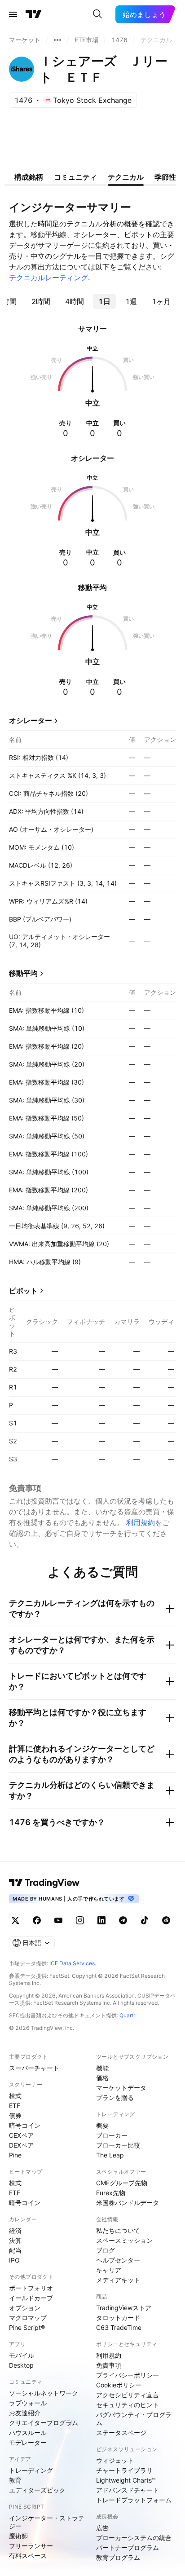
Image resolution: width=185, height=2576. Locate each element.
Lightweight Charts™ (126, 2480)
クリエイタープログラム (44, 2423)
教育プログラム (118, 2557)
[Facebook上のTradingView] (37, 1920)
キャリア (109, 2270)
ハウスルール (28, 2433)
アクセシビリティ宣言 (128, 2395)
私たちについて (118, 2230)
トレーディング (31, 2470)
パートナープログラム (128, 2547)
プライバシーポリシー (128, 2375)
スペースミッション (124, 2240)
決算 (15, 2240)
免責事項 (109, 2365)
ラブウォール (28, 2403)
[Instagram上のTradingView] (80, 1920)
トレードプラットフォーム (134, 2500)
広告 (102, 2528)
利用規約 (141, 1522)
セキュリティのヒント (128, 2405)
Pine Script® (27, 2327)
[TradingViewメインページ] (44, 1883)
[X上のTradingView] (15, 1920)
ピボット (23, 1291)
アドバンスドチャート (128, 2490)
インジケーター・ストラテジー (47, 2522)
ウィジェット (115, 2460)
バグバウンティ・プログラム (134, 2419)
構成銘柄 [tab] (29, 177)
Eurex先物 (111, 2193)
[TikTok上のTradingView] (145, 1920)
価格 (102, 2078)
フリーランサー (31, 2546)
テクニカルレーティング (48, 278)
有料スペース (28, 2556)
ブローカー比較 (118, 2145)
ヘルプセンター (118, 2260)
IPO (14, 2260)
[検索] (97, 14)
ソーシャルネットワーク (44, 2393)
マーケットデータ (121, 2088)
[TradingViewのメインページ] (34, 14)
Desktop (21, 2365)
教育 (15, 2480)
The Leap (110, 2155)
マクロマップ (28, 2318)
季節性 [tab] (165, 177)
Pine (15, 2155)
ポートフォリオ (31, 2288)
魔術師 (18, 2536)
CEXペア (21, 2135)
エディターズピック (37, 2490)
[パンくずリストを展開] (57, 40)
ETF (15, 2106)
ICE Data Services (72, 1963)
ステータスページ (121, 2433)
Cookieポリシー (119, 2385)
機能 (102, 2068)
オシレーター (31, 720)
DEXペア (21, 2145)
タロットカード (118, 2318)
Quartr (127, 2015)
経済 (15, 2230)
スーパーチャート (34, 2068)
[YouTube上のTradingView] (58, 1920)
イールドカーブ (31, 2298)
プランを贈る (115, 2097)
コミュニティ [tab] (75, 177)
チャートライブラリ (124, 2470)
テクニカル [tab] (126, 177)
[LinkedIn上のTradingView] (101, 1920)
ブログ (106, 2250)
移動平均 (23, 973)
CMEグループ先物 (122, 2183)
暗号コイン (25, 2125)
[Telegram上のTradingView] (123, 1920)
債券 (15, 2115)
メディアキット (118, 2280)
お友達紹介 (25, 2413)
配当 (15, 2250)
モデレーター (28, 2442)
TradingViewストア (124, 2308)
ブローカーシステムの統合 (134, 2538)
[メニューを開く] (13, 14)
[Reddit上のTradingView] (166, 1920)
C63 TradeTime (119, 2327)
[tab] (41, 301)
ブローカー (112, 2135)
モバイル (22, 2355)
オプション (25, 2308)
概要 (102, 2125)
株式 (15, 2096)
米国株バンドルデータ (128, 2203)
